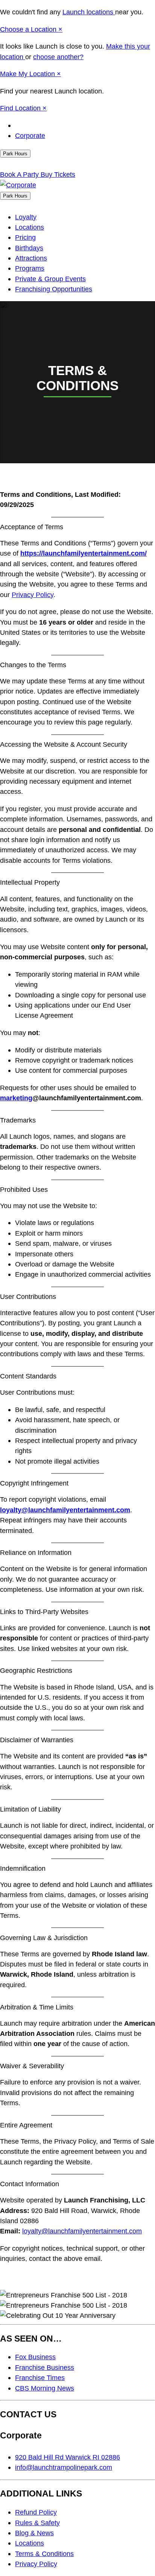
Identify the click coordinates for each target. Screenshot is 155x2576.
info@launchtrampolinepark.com (64, 2467)
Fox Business (35, 2357)
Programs (30, 268)
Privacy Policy (33, 595)
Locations (30, 227)
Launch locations (89, 12)
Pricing (25, 237)
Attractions (31, 258)
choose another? (58, 57)
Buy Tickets (58, 174)
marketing (16, 1098)
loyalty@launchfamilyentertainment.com (65, 1510)
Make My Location (28, 74)
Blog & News (34, 2533)
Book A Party (20, 174)
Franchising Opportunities (54, 289)
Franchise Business (45, 2367)
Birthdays (29, 248)
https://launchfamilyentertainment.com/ (84, 553)
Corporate (30, 136)
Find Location (21, 108)
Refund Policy (36, 2512)
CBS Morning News (45, 2388)
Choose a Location (29, 29)
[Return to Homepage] (18, 185)
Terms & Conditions (44, 2554)
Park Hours (15, 154)
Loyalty (26, 217)
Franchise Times (40, 2378)
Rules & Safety (37, 2523)
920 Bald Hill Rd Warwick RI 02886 (68, 2457)
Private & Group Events (50, 279)
